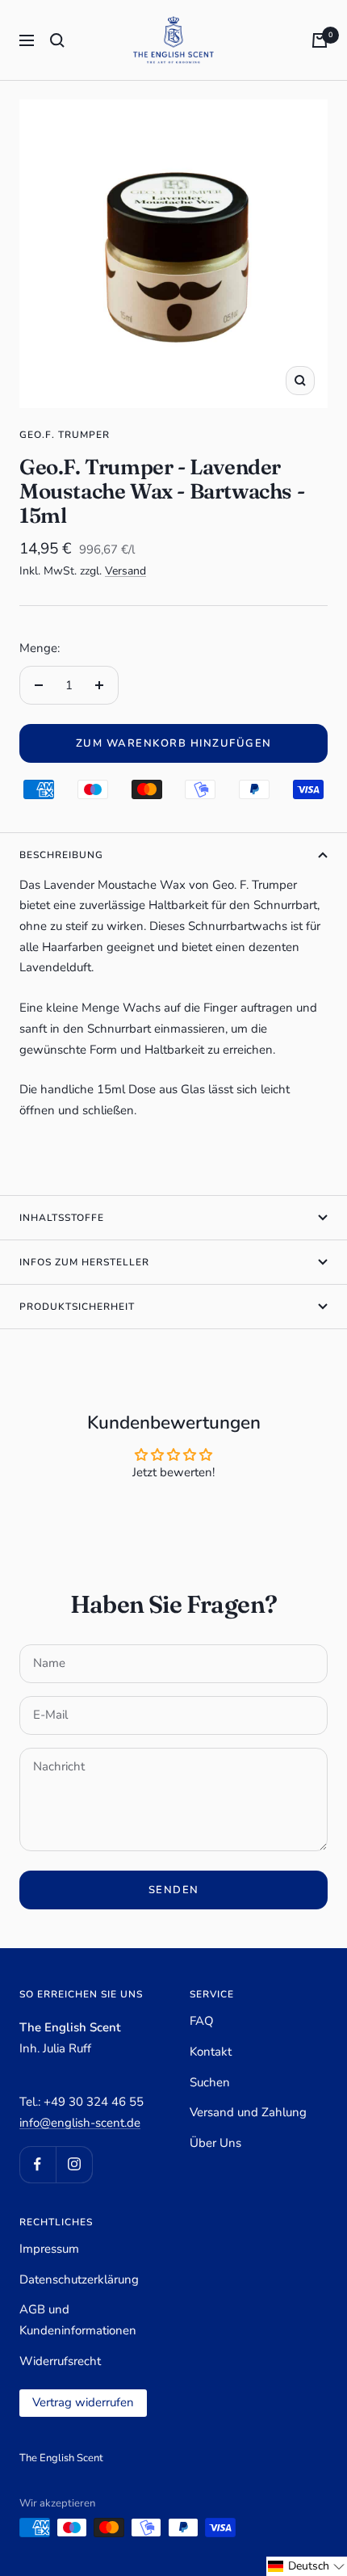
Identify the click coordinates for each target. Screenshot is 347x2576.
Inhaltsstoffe (62, 1218)
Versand (125, 571)
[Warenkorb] (320, 40)
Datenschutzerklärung (79, 2279)
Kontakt (211, 2052)
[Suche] (57, 40)
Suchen (210, 2082)
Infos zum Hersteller (84, 1262)
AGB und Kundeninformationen (78, 2320)
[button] (307, 2566)
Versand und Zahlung (248, 2112)
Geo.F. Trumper (65, 435)
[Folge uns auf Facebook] (38, 2164)
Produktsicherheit (77, 1307)
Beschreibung (61, 855)
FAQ (202, 2021)
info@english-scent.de (80, 2123)
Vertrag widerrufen (83, 2402)
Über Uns (215, 2143)
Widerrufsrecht (60, 2361)
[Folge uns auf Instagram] (74, 2164)
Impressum (49, 2249)
